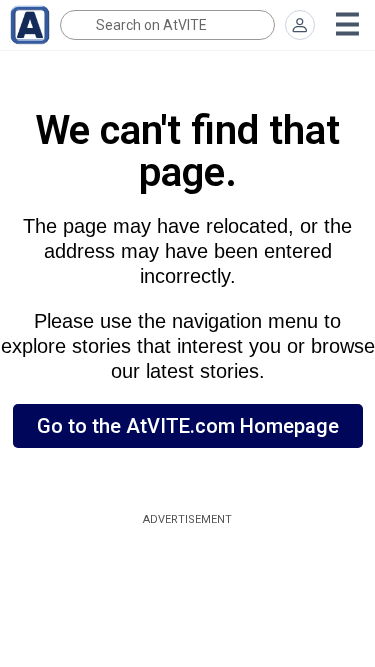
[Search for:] (167, 25)
